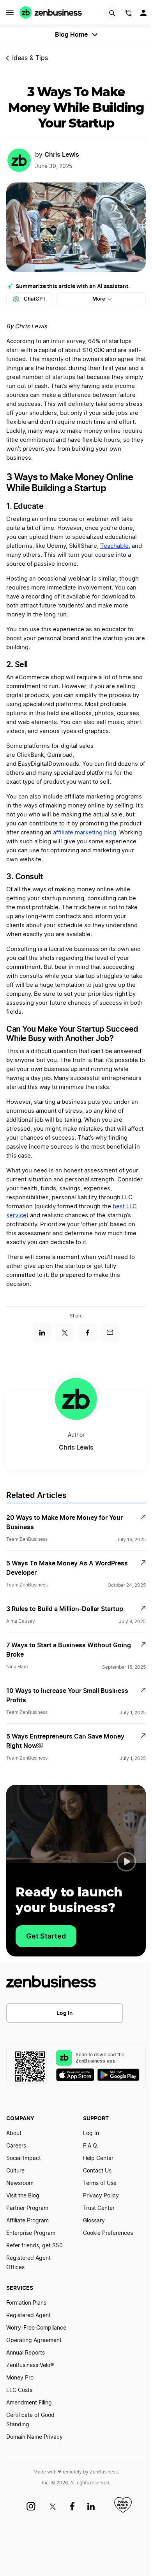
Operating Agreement (34, 2341)
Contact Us (97, 2171)
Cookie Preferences (108, 2233)
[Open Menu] (10, 12)
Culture (15, 2171)
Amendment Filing (29, 2403)
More (99, 299)
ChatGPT (35, 299)
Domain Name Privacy (34, 2437)
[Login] (144, 15)
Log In (65, 2013)
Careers (16, 2146)
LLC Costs (19, 2390)
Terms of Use (100, 2183)
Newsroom (20, 2183)
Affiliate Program (27, 2221)
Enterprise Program (31, 2233)
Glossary (94, 2221)
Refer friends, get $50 (34, 2246)
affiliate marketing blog (85, 833)
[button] (126, 1862)
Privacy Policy (101, 2196)
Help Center (98, 2158)
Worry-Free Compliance (36, 2328)
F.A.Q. (91, 2146)
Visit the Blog (23, 2196)
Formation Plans (26, 2303)
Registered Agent (28, 2316)
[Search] (112, 13)
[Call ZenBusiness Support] (129, 14)
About (14, 2133)
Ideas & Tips (30, 58)
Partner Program (27, 2208)
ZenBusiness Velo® (30, 2365)
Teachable (114, 546)
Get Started (46, 1936)
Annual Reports (26, 2353)
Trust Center (99, 2208)
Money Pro (20, 2378)
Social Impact (24, 2158)
